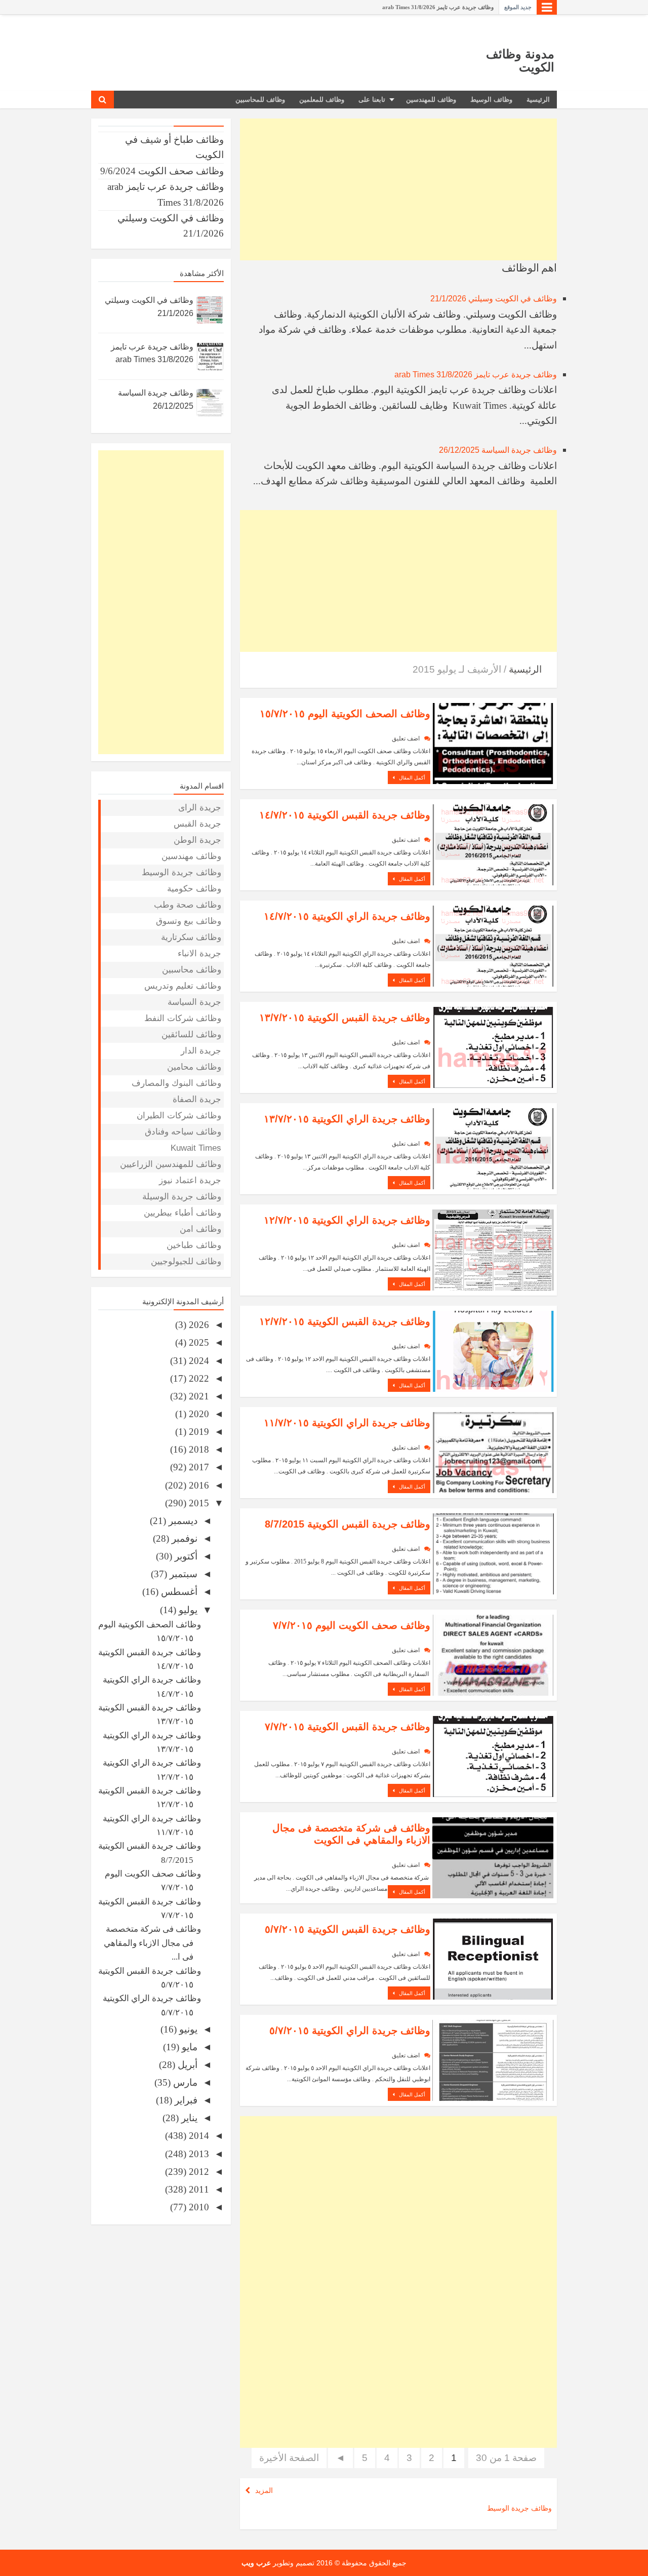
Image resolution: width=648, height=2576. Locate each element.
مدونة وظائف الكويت (520, 61)
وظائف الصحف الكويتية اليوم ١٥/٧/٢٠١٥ (345, 714)
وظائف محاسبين (192, 970)
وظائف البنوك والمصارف (176, 1083)
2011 (198, 2189)
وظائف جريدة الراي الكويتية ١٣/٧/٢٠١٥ (347, 1119)
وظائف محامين (194, 1067)
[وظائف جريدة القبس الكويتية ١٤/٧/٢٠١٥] (493, 844)
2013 (198, 2154)
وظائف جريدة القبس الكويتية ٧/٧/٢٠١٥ (348, 1727)
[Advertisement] (398, 189)
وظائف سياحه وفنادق (183, 1132)
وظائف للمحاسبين (260, 100)
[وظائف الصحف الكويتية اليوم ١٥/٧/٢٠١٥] (493, 742)
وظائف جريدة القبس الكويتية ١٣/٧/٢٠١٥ (345, 1018)
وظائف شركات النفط (183, 1018)
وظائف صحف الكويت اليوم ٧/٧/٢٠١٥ (352, 1625)
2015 (198, 1503)
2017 (198, 1467)
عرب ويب (256, 2563)
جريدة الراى (200, 808)
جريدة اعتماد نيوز (190, 1180)
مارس (184, 2082)
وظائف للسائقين (191, 1035)
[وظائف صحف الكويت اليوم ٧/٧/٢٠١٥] (493, 1654)
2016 (198, 1485)
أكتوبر (185, 1556)
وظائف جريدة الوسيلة (182, 1197)
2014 (198, 2136)
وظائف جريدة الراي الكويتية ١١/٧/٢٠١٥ (347, 1423)
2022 (198, 1378)
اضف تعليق (406, 738)
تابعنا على (372, 100)
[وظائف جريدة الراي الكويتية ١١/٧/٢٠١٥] (493, 1451)
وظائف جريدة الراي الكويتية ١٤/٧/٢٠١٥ (347, 916)
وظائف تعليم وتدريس (183, 986)
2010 (198, 2207)
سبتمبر (182, 1574)
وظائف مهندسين (191, 856)
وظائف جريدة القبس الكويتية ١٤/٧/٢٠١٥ (345, 815)
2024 (198, 1361)
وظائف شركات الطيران (179, 1116)
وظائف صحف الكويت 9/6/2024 (162, 171)
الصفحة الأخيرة (289, 2458)
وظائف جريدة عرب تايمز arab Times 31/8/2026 (438, 7)
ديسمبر (182, 1521)
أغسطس (178, 1592)
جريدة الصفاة (197, 1099)
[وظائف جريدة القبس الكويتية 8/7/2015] (493, 1553)
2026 (198, 1325)
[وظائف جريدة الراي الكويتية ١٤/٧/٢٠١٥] (493, 945)
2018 (198, 1449)
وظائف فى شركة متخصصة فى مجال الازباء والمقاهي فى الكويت (351, 1834)
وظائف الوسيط (491, 100)
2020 (198, 1414)
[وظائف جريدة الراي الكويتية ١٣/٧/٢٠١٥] (493, 1147)
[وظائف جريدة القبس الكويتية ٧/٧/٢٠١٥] (493, 1755)
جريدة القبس (197, 824)
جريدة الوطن (197, 840)
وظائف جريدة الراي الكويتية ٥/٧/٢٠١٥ (350, 2031)
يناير (188, 2118)
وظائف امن (200, 1229)
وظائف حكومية (194, 889)
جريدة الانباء (199, 953)
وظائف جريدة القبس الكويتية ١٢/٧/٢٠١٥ (345, 1321)
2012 (198, 2172)
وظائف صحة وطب (188, 905)
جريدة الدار (201, 1051)
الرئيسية (538, 100)
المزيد (264, 2490)
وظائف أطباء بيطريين (183, 1213)
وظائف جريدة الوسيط (519, 2508)
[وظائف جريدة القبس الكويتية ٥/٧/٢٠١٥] (493, 1958)
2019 (198, 1432)
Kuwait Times (196, 1148)
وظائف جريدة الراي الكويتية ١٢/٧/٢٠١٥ (347, 1220)
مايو (188, 2047)
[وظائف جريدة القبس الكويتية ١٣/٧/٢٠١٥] (493, 1046)
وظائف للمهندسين (431, 100)
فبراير (185, 2100)
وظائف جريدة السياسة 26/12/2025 (498, 450)
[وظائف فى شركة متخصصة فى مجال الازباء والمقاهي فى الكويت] (493, 1857)
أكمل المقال (411, 778)
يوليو (187, 1610)
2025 (198, 1342)
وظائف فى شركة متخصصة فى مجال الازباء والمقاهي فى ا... (152, 1943)
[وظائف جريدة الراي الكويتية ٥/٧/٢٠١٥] (493, 2059)
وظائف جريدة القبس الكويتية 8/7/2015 (348, 1524)
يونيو (187, 2029)
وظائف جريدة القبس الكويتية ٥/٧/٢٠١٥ (348, 1929)
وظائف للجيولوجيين (186, 1261)
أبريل (186, 2065)
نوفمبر (183, 1538)
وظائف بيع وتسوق (189, 921)
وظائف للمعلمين (322, 100)
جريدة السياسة (194, 1002)
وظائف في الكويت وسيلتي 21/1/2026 (494, 299)
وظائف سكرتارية (191, 937)
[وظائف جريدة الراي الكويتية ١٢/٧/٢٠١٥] (493, 1249)
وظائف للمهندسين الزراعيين (171, 1164)
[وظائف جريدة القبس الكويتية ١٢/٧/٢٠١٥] (493, 1350)
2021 (198, 1396)
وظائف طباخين (194, 1245)
